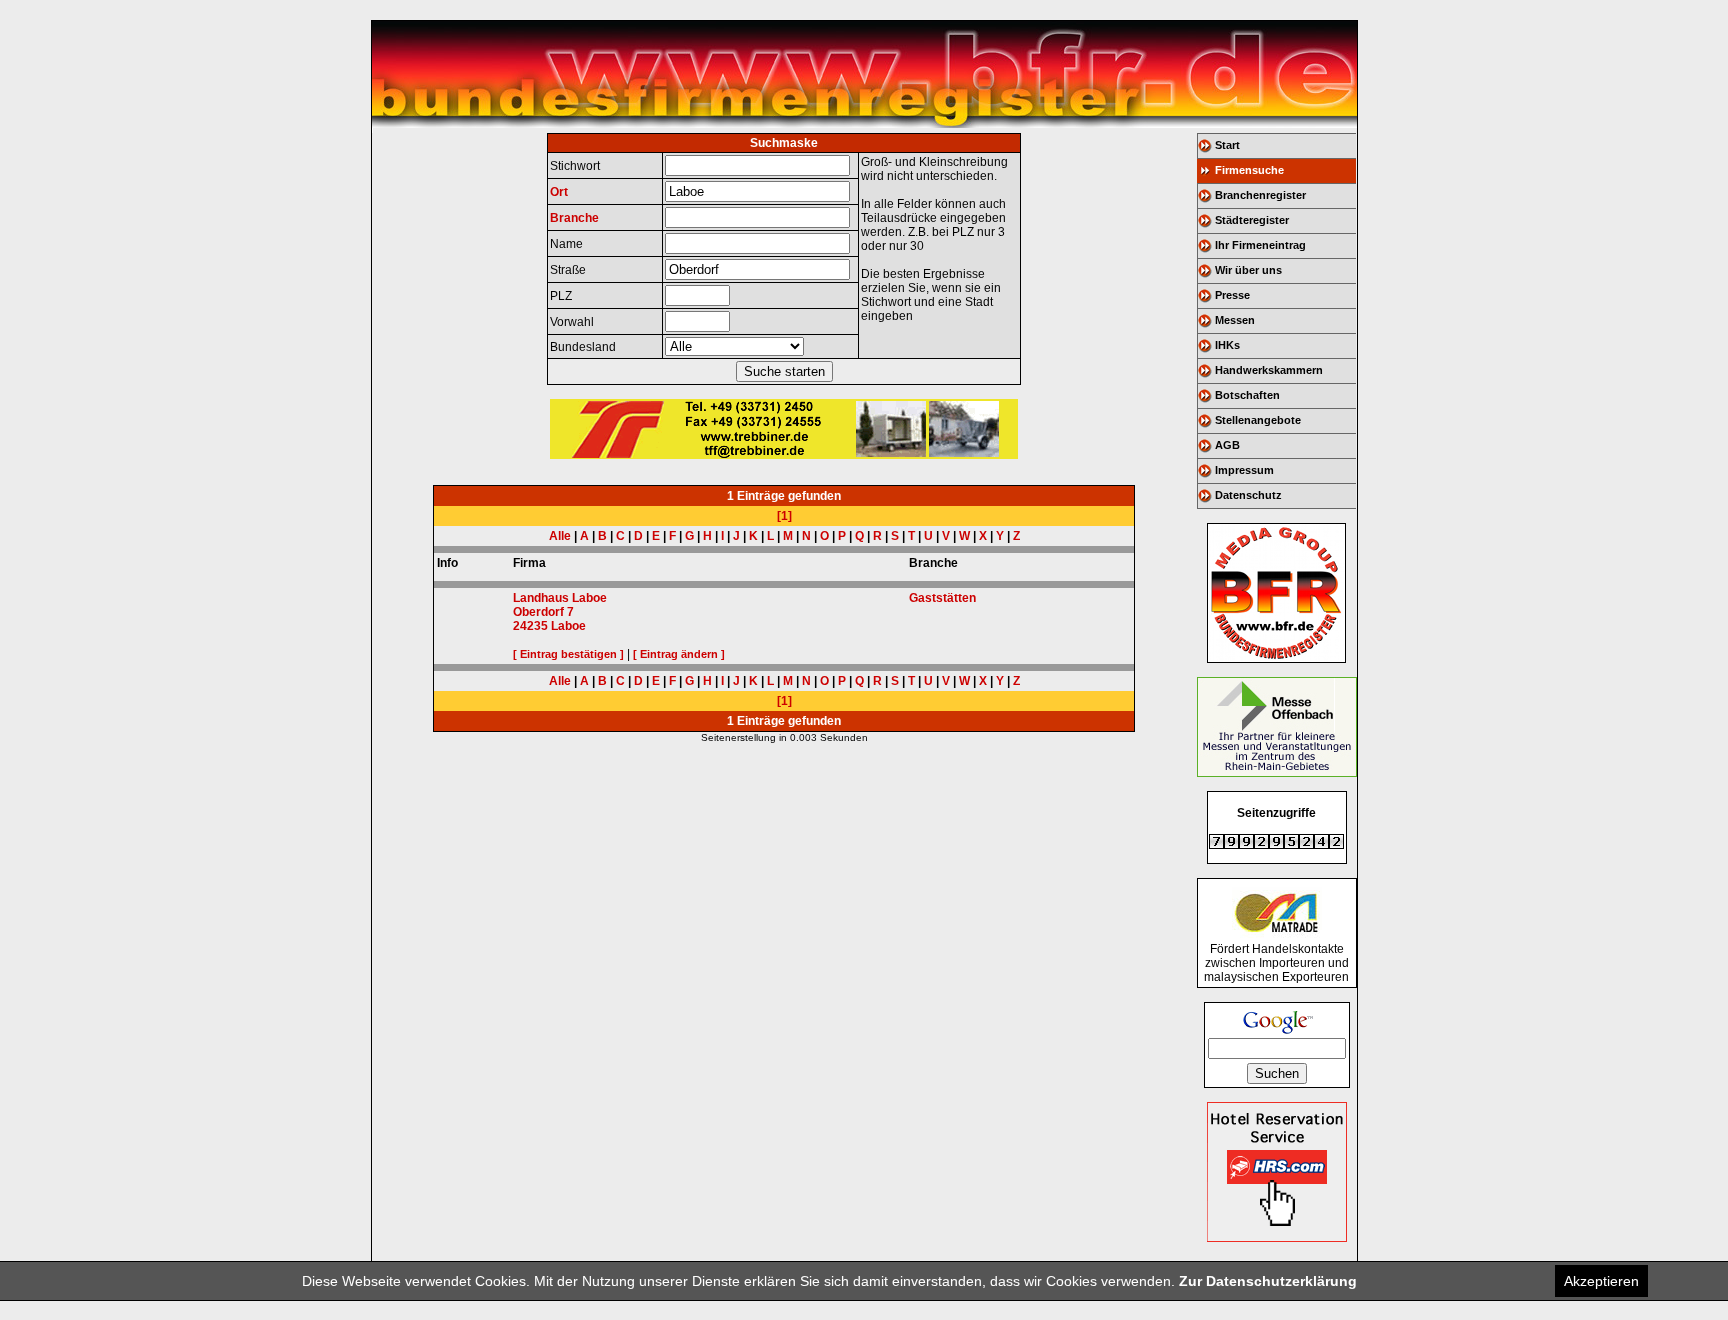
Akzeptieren (1601, 1281)
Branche (574, 218)
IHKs (1227, 345)
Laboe (568, 626)
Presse (1232, 295)
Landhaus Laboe (560, 598)
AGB (1227, 445)
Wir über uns (1248, 270)
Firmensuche (1249, 170)
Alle (560, 536)
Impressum (1244, 470)
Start (1227, 145)
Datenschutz (1248, 495)
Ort (559, 192)
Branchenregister (1260, 195)
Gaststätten (942, 598)
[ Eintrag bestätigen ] (568, 654)
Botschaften (1247, 395)
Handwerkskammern (1269, 370)
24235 (530, 626)
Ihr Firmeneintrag (1260, 245)
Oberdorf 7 (543, 612)
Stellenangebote (1258, 420)
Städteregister (1252, 220)
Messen (1235, 320)
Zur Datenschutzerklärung (1268, 1281)
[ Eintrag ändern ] (679, 654)
